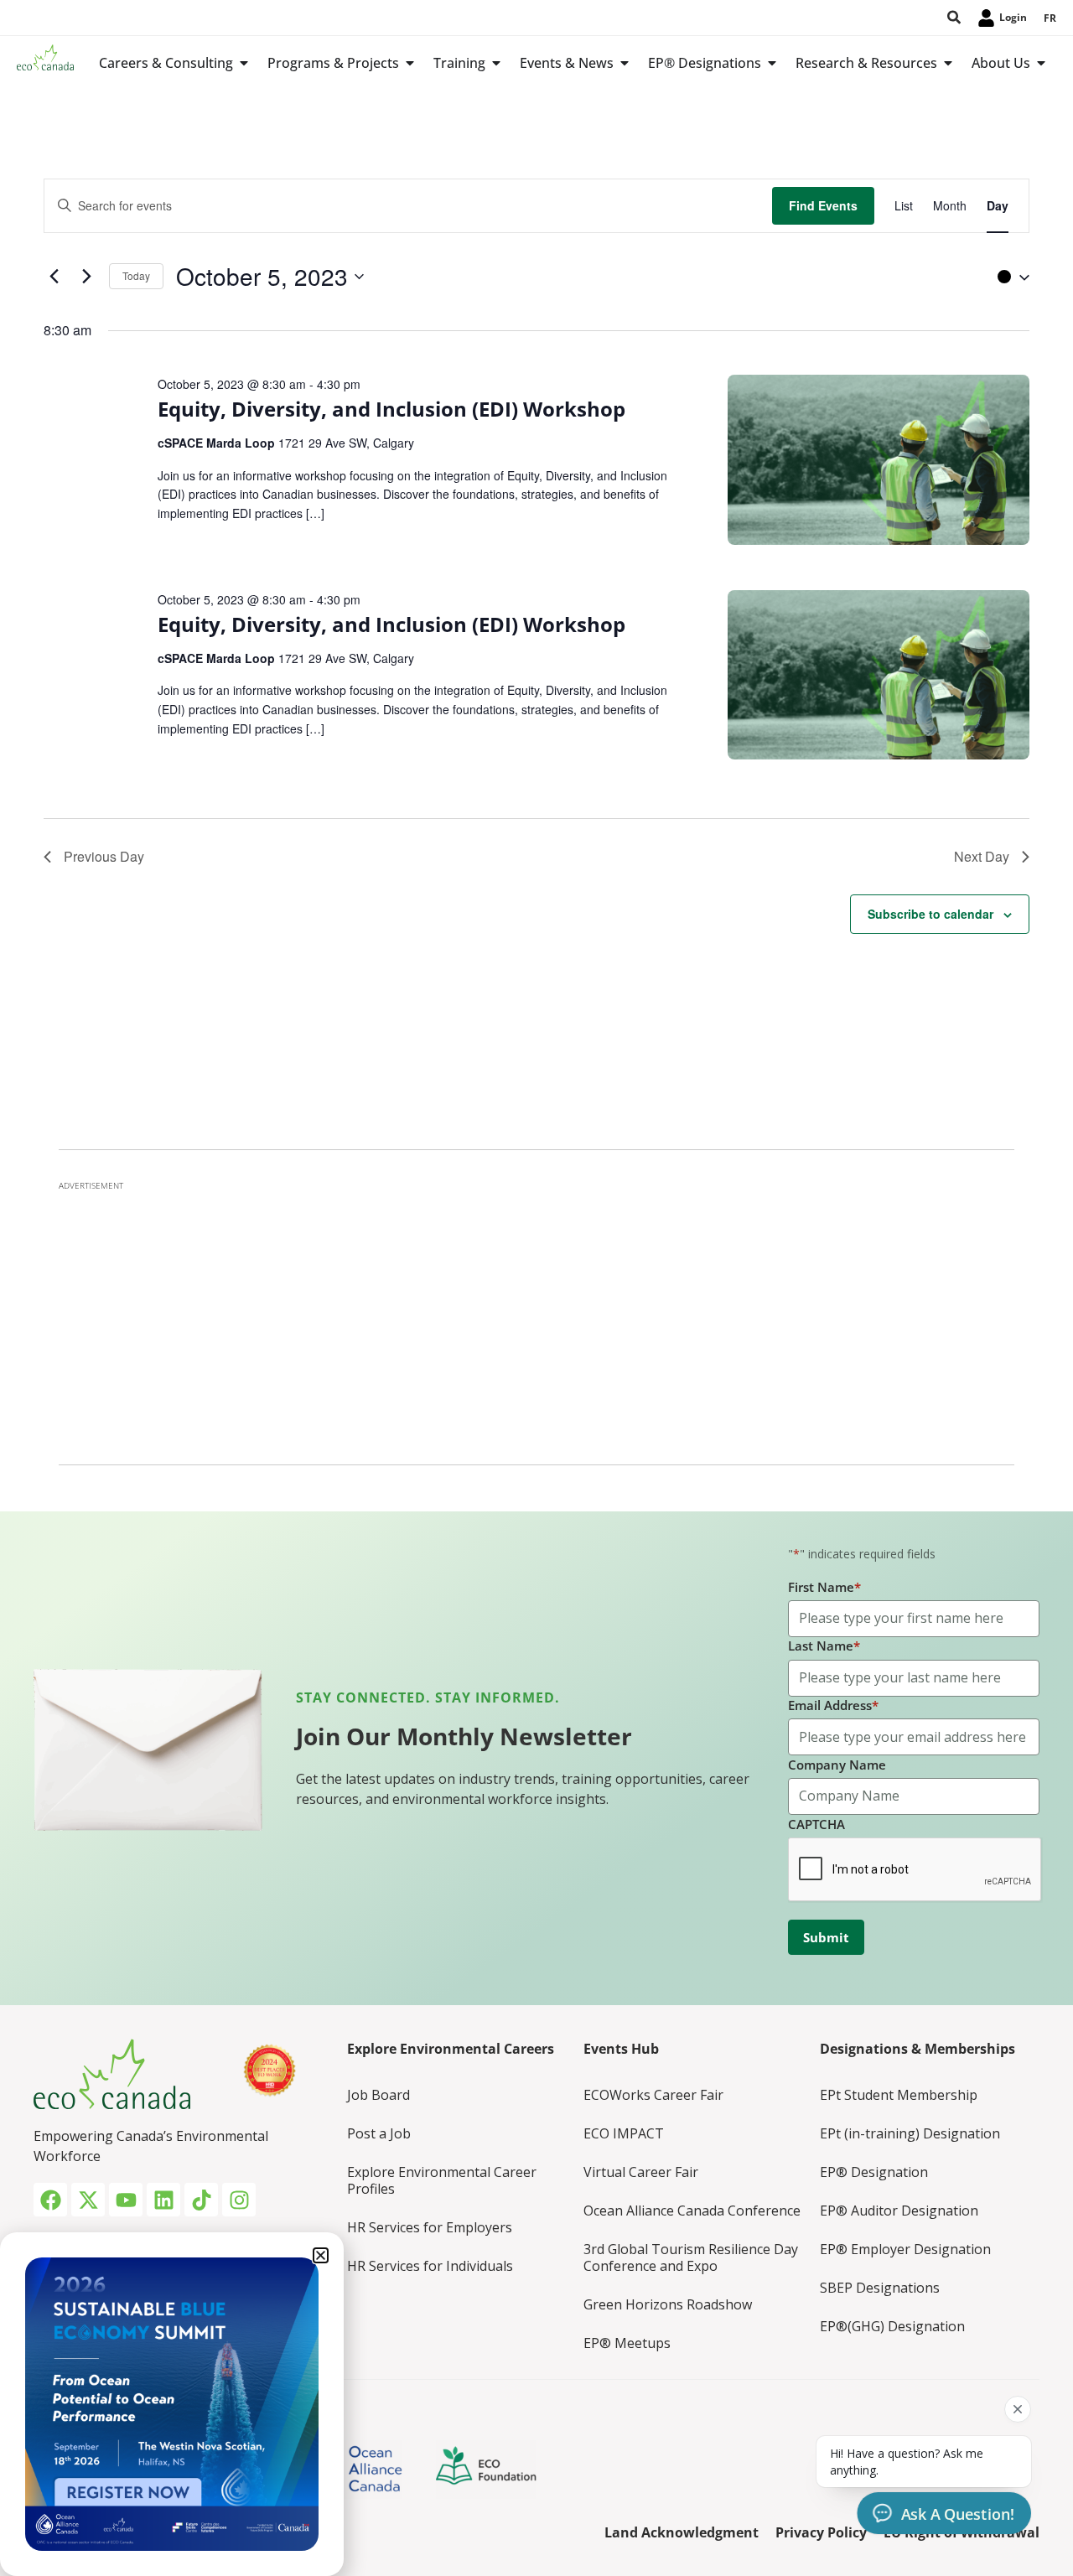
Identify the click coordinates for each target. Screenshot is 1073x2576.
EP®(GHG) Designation (892, 2326)
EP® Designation (874, 2172)
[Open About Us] (1041, 63)
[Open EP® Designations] (772, 63)
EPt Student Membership (899, 2095)
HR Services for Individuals (430, 2266)
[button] (1009, 277)
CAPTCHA (816, 1824)
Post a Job (379, 2133)
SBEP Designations (880, 2288)
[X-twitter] (88, 2200)
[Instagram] (239, 2200)
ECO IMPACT (624, 2133)
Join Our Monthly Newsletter (464, 1736)
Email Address (833, 1705)
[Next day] (86, 277)
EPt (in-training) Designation (910, 2133)
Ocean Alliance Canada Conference (692, 2211)
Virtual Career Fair (641, 2172)
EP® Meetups (627, 2343)
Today (136, 275)
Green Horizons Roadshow (668, 2304)
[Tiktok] (201, 2200)
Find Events (823, 205)
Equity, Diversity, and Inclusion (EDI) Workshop (391, 409)
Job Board (378, 2095)
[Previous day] (54, 277)
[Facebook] (50, 2200)
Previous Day (104, 856)
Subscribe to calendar (930, 914)
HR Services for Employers (430, 2227)
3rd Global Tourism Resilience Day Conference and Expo (691, 2257)
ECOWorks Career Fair (653, 2095)
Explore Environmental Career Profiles (442, 2180)
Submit (826, 1937)
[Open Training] (496, 63)
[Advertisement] (536, 1318)
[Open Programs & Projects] (410, 63)
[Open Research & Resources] (948, 63)
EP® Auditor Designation (899, 2211)
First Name (824, 1587)
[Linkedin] (163, 2200)
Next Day (982, 856)
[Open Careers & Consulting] (244, 63)
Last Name (824, 1646)
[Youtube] (126, 2200)
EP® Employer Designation (905, 2249)
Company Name (837, 1765)
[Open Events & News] (625, 63)
